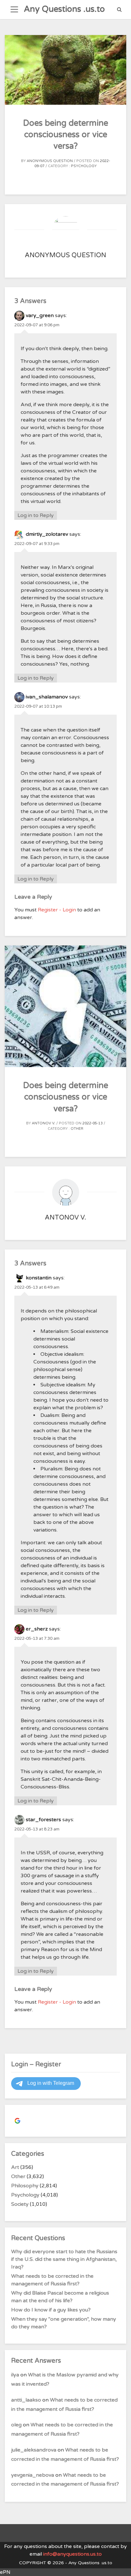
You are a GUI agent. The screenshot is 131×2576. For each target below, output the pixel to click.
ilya (15, 2375)
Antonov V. (44, 1123)
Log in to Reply (36, 515)
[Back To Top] (120, 2566)
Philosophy (25, 2186)
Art (15, 2167)
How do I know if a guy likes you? (51, 2310)
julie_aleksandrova (34, 2450)
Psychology (84, 166)
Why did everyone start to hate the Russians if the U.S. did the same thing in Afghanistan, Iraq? (64, 2259)
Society (20, 2204)
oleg (16, 2425)
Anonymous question (50, 161)
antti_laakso (26, 2400)
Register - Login (57, 910)
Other (77, 1129)
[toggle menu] (14, 10)
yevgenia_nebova (33, 2475)
